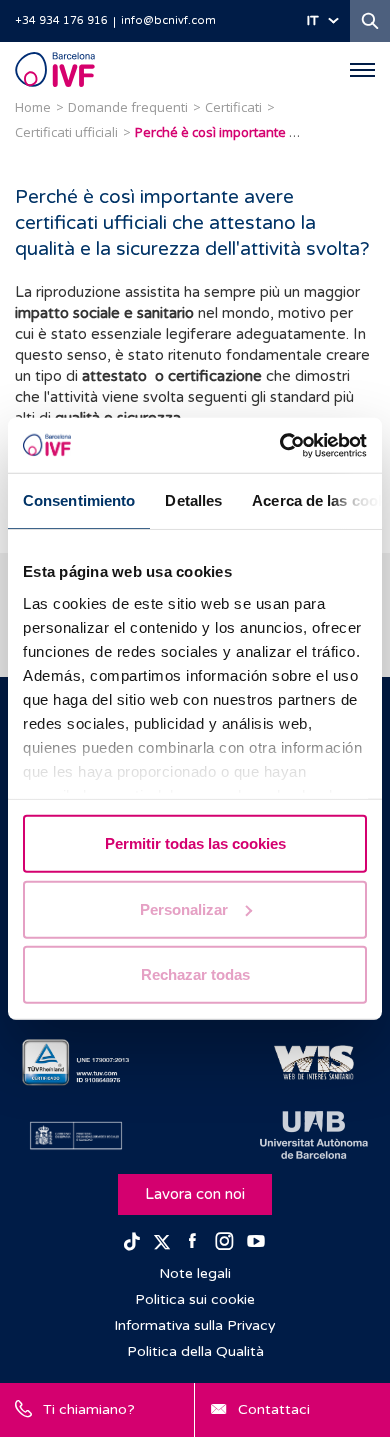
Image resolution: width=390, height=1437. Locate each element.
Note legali (195, 1273)
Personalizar (184, 908)
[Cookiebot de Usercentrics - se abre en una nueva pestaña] (280, 445)
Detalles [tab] (193, 500)
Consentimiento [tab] (79, 500)
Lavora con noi (195, 1194)
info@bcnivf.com (168, 20)
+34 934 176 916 (61, 20)
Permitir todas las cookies (195, 843)
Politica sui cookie (195, 1299)
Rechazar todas (195, 974)
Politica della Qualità (195, 1351)
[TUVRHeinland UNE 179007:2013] (76, 1063)
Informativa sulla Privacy (195, 1325)
